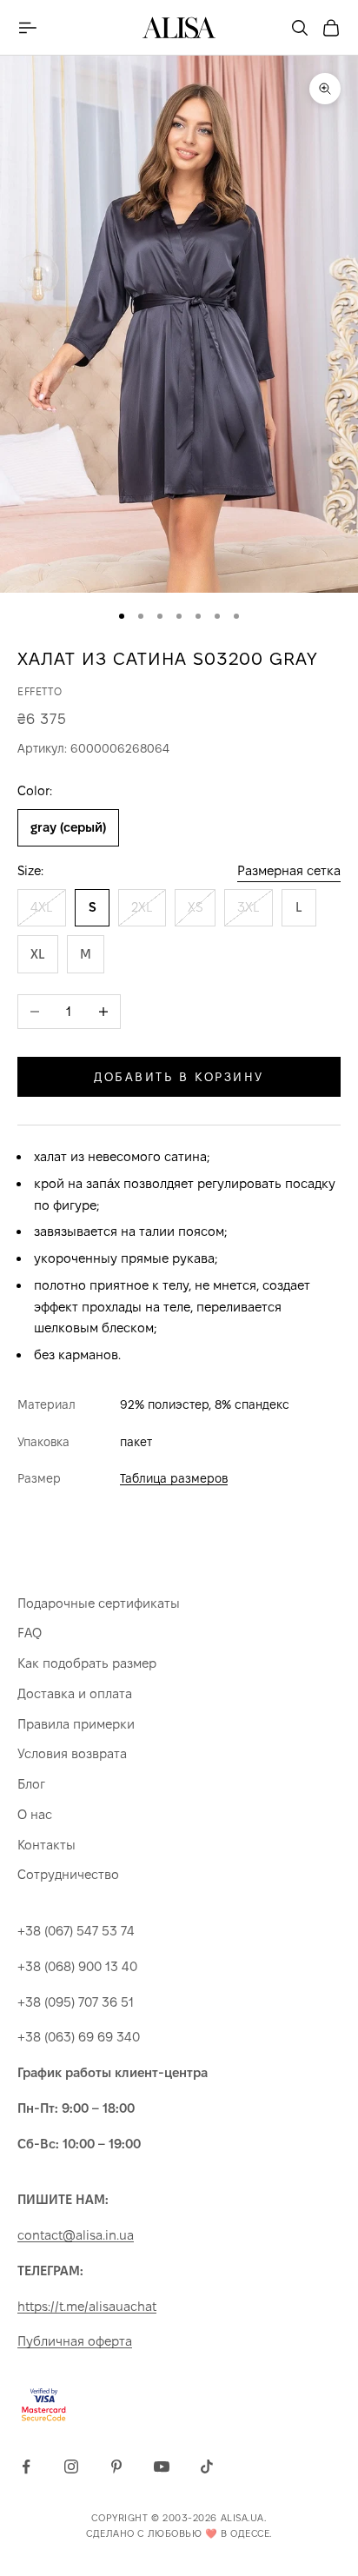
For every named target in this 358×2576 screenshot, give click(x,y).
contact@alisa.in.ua (76, 2235)
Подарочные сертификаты (99, 1603)
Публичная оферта (75, 2341)
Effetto (40, 691)
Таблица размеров (174, 1478)
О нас (35, 1814)
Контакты (46, 1845)
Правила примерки (76, 1724)
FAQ (30, 1633)
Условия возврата (72, 1753)
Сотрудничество (68, 1874)
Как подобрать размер (87, 1663)
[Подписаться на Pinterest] (116, 2466)
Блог (31, 1784)
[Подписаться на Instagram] (71, 2466)
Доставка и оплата (75, 1693)
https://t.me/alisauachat (87, 2306)
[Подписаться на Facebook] (26, 2466)
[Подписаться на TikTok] (207, 2466)
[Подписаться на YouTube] (162, 2466)
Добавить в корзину (179, 1077)
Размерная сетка (289, 870)
